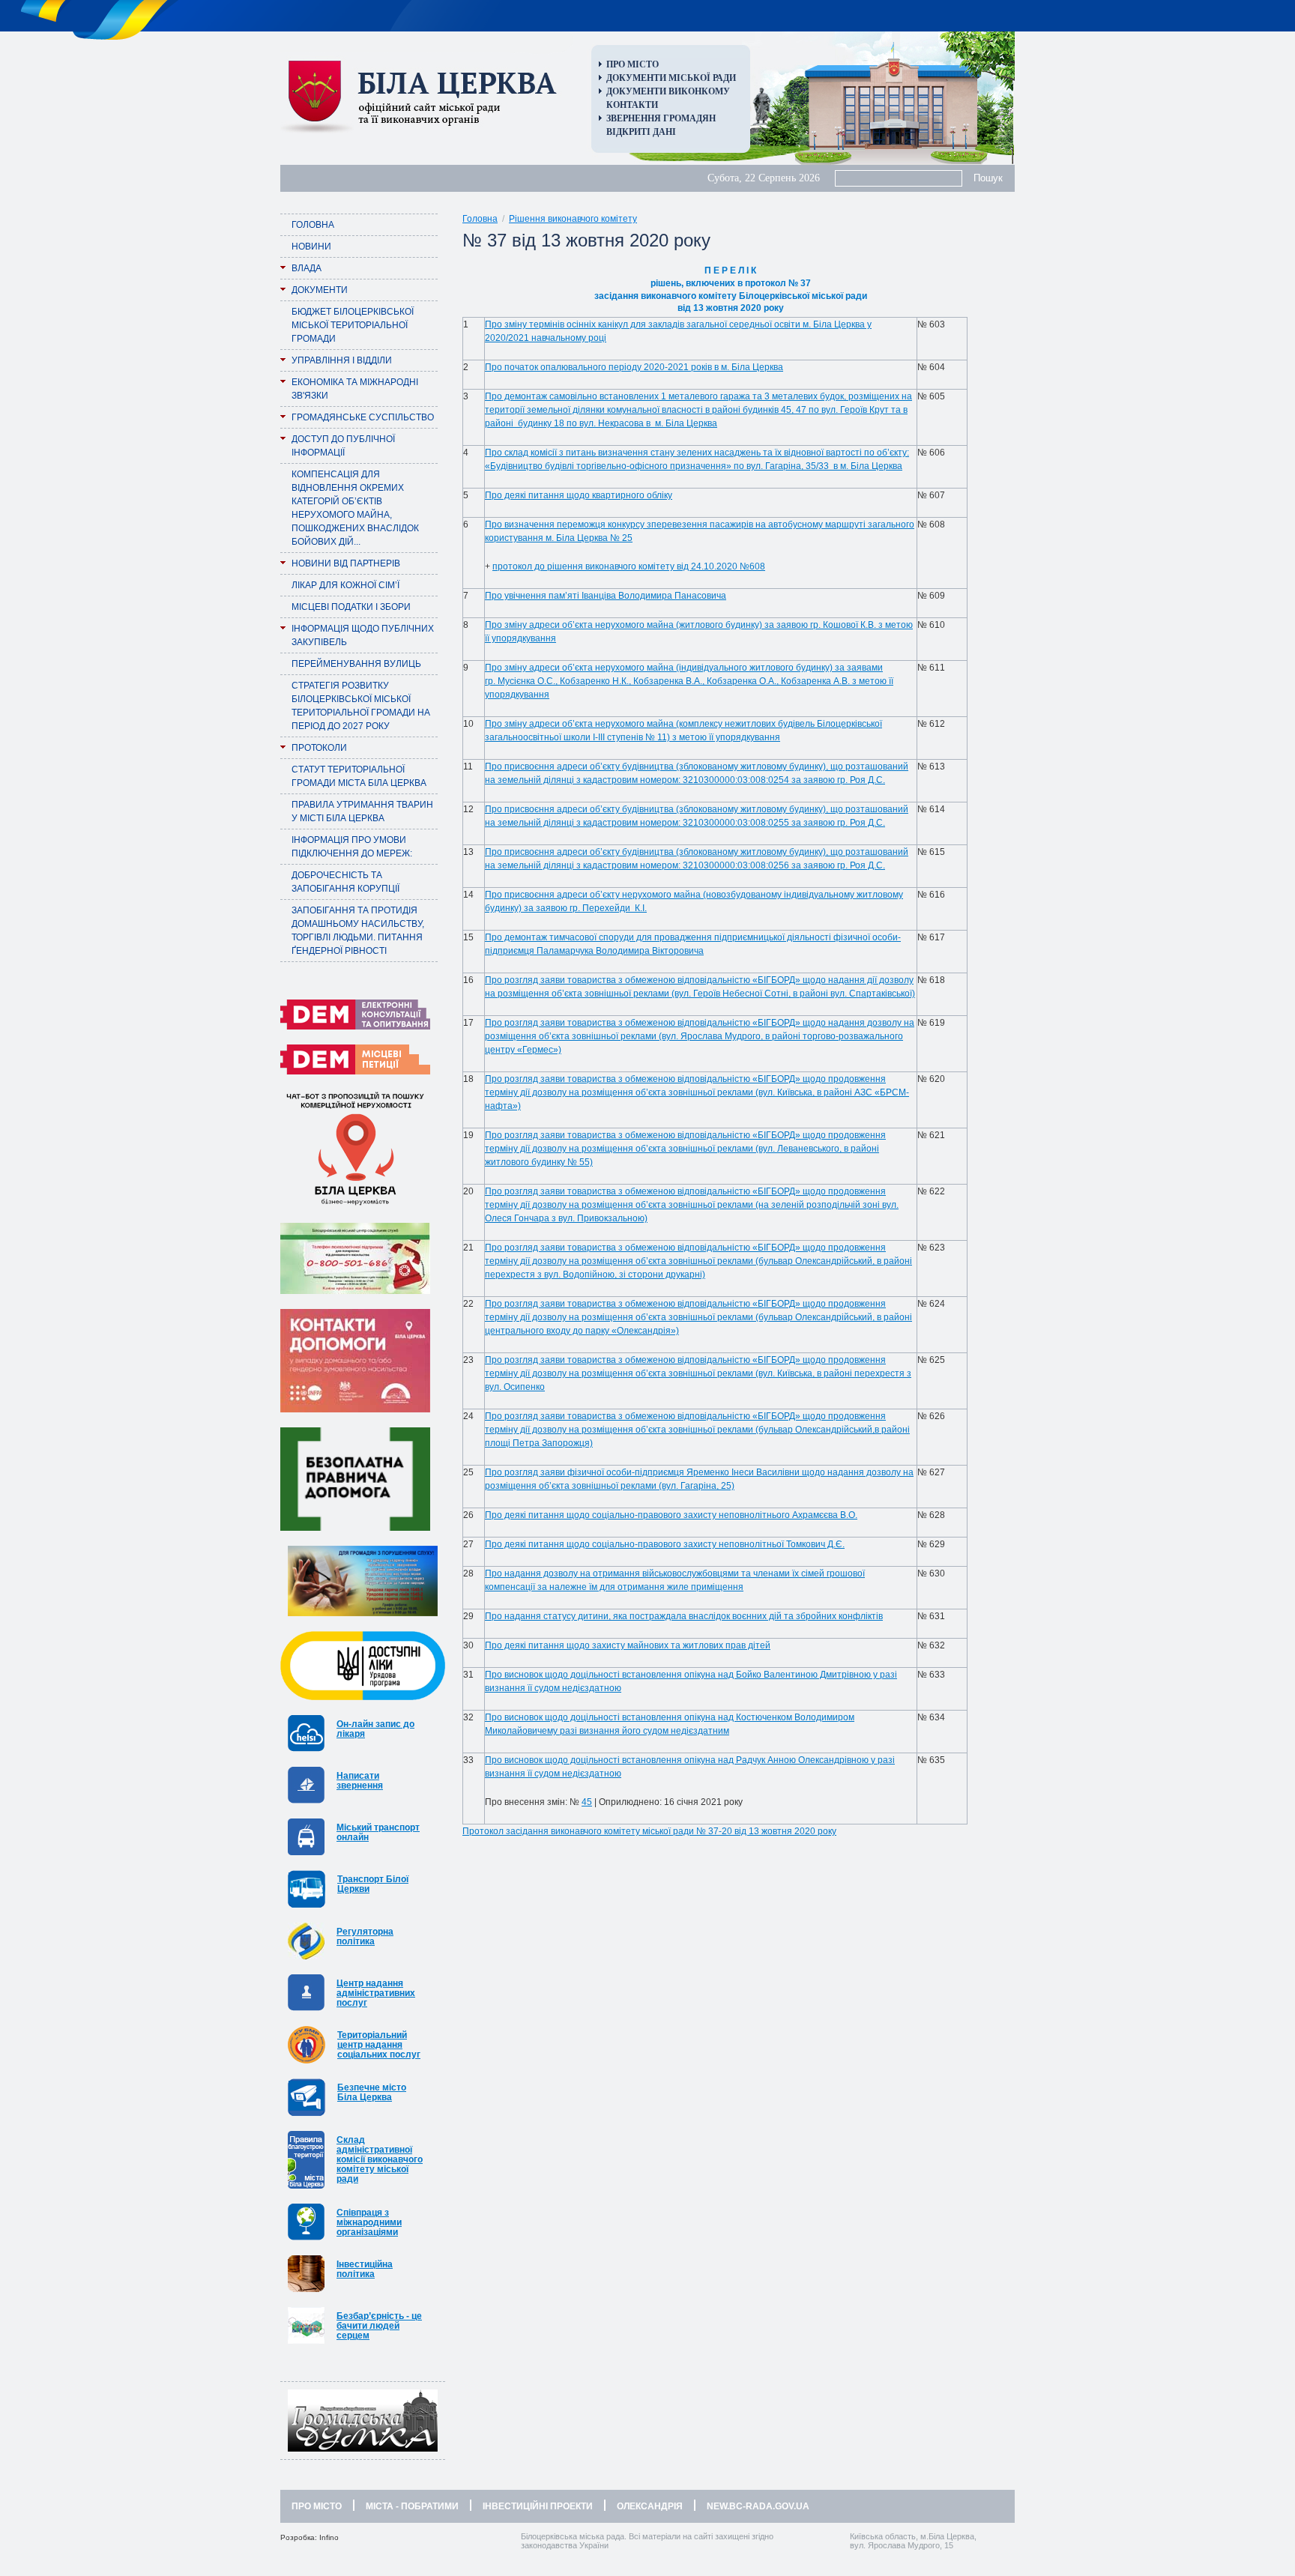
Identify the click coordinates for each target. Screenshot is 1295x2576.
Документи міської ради (671, 78)
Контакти (632, 105)
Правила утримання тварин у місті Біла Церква (362, 811)
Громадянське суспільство (363, 417)
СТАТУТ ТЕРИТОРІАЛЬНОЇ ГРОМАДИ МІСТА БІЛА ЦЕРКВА (359, 776)
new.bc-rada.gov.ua (758, 2506)
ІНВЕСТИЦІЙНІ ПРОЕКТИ (538, 2506)
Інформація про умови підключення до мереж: (352, 847)
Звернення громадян (661, 118)
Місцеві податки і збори (351, 607)
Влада (307, 268)
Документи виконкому (668, 91)
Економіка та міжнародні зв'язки (355, 389)
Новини (311, 247)
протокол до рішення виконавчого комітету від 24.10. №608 (629, 566)
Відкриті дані (641, 132)
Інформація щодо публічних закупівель (363, 635)
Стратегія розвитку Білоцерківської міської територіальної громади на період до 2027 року (361, 706)
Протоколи (319, 748)
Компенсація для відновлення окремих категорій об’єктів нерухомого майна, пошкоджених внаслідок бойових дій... (355, 508)
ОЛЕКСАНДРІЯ (650, 2506)
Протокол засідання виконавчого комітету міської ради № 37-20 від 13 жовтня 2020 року (649, 1831)
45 (587, 1802)
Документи (320, 290)
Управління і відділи (342, 360)
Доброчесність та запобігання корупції (345, 882)
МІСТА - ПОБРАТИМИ (412, 2506)
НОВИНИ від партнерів (346, 563)
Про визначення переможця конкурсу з (568, 524)
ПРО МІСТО (317, 2506)
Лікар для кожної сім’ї (345, 585)
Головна (313, 225)
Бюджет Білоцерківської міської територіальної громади (353, 325)
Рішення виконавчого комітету (573, 219)
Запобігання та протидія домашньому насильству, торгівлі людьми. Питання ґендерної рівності (358, 931)
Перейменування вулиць (356, 664)
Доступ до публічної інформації (343, 446)
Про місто (633, 64)
